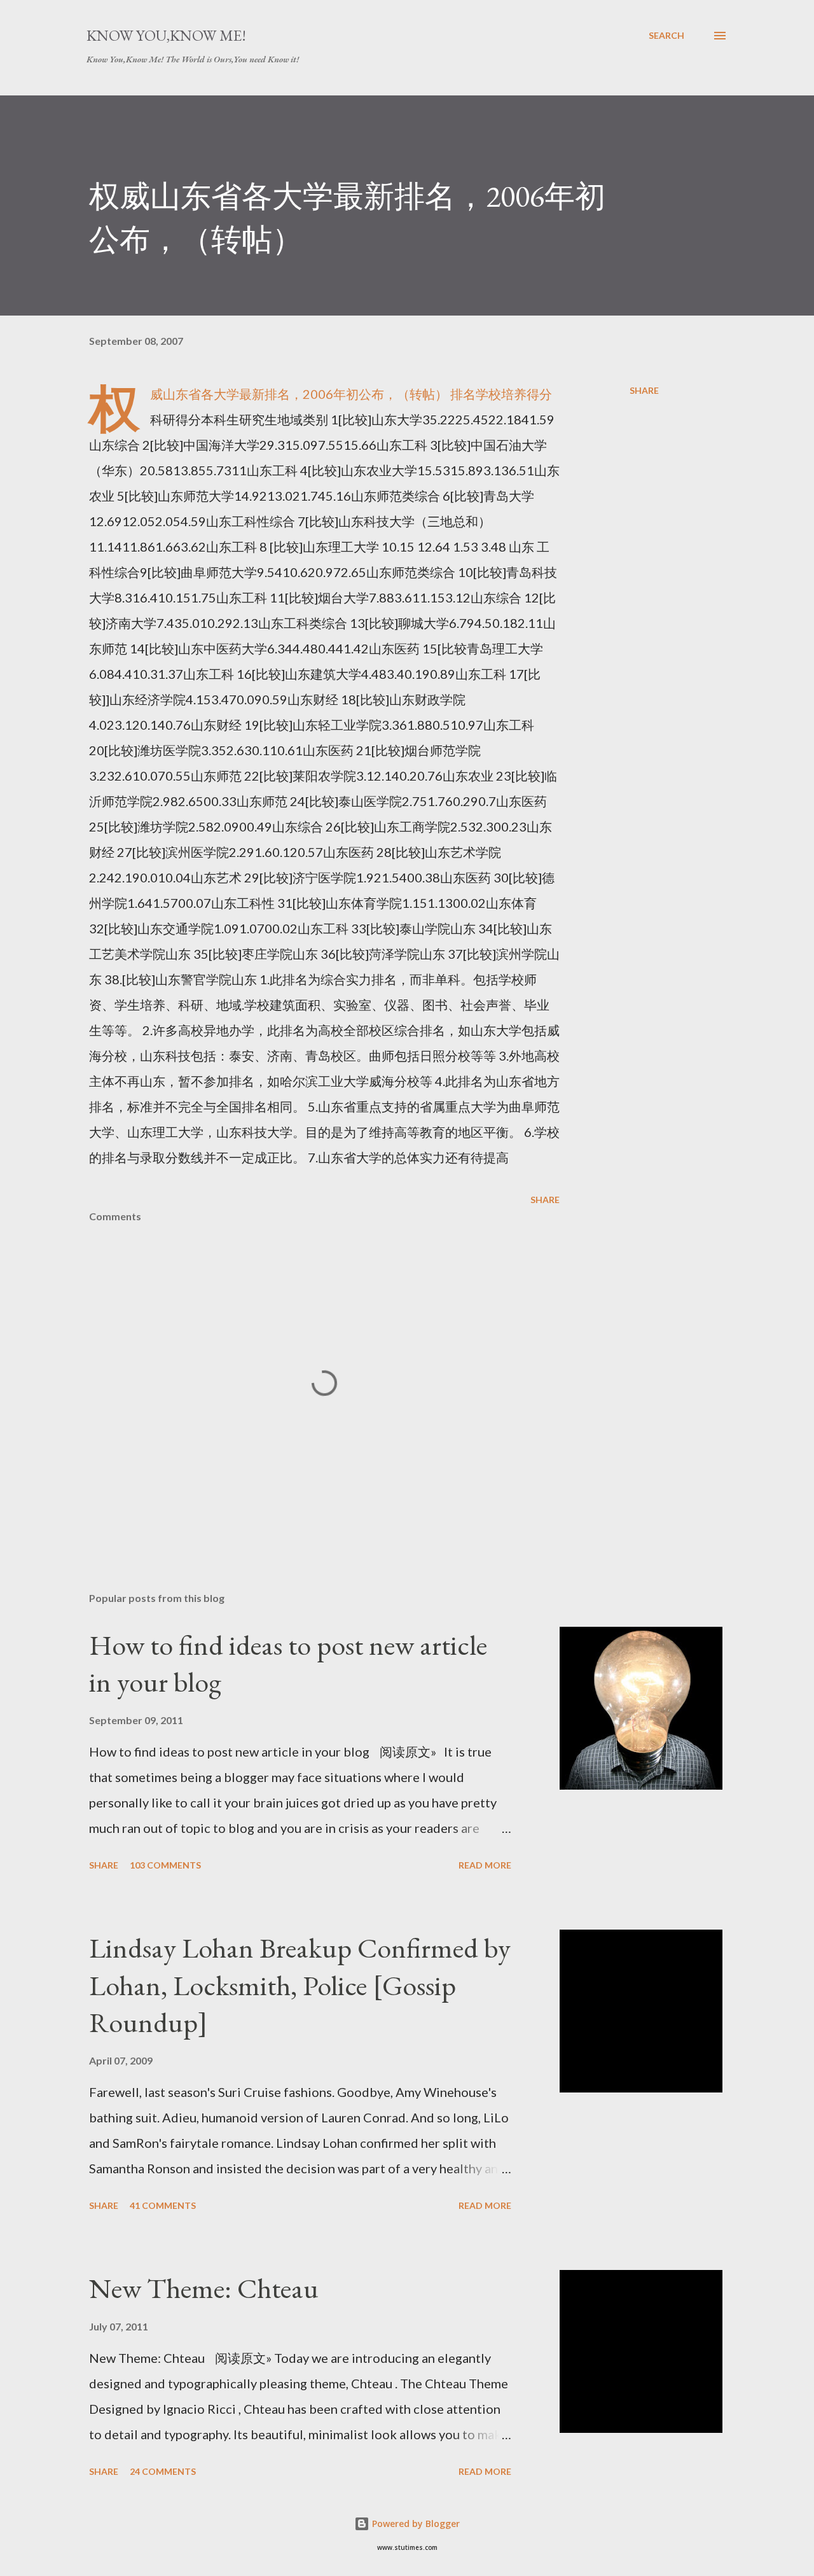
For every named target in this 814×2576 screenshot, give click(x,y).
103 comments (165, 1865)
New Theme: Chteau (204, 2288)
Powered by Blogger (415, 2524)
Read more (485, 1865)
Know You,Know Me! (166, 35)
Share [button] (644, 390)
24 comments (163, 2471)
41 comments (163, 2205)
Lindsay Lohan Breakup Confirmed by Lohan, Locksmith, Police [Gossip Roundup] (300, 1985)
